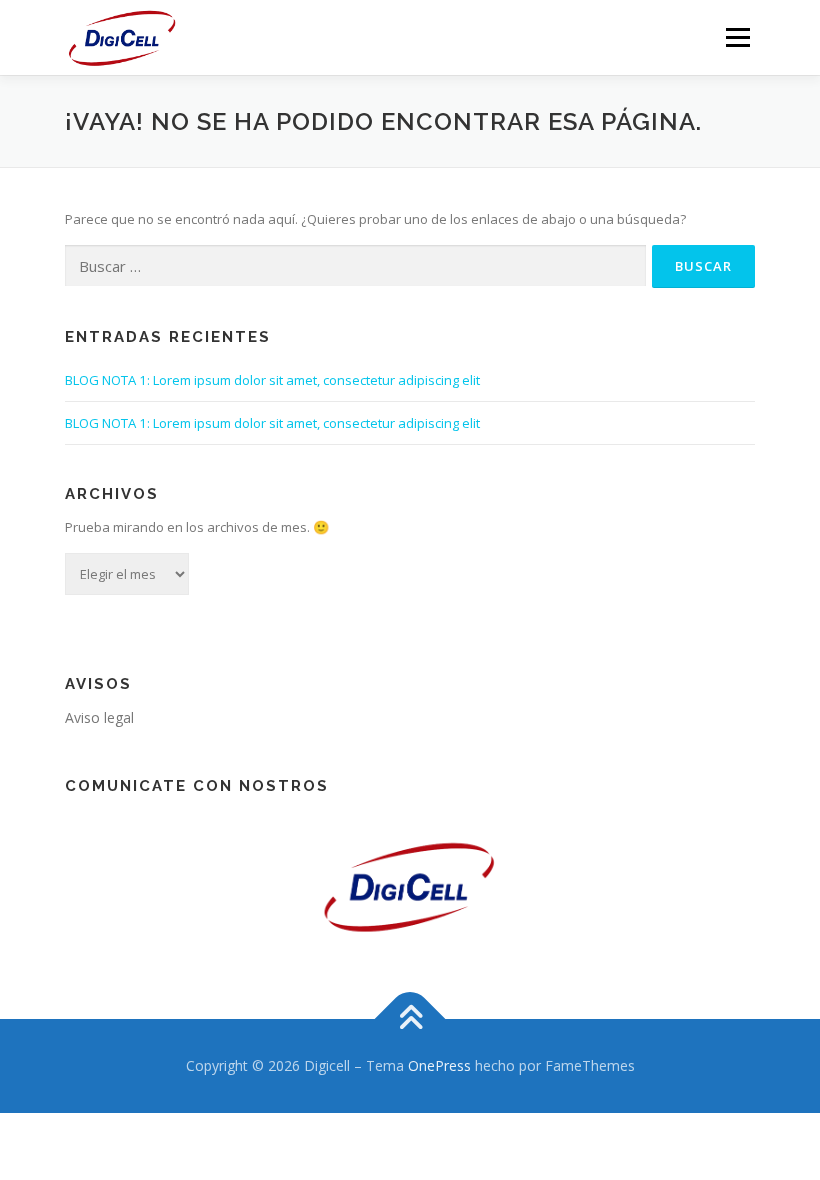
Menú (737, 37)
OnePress (439, 1065)
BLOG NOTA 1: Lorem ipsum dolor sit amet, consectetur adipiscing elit (272, 380)
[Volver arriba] (410, 1018)
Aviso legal (99, 717)
